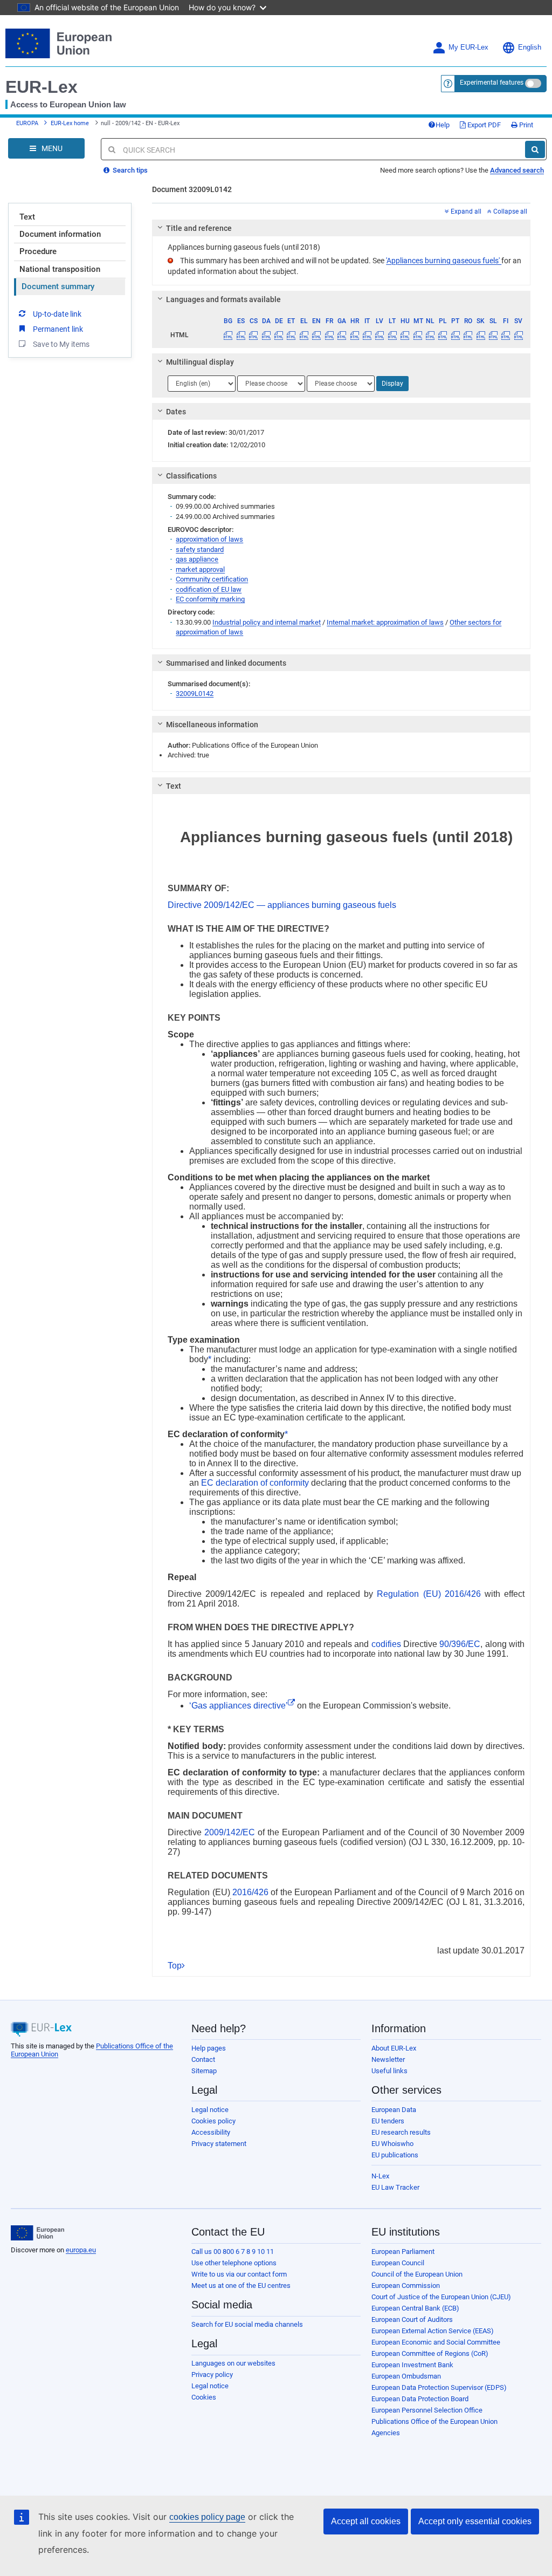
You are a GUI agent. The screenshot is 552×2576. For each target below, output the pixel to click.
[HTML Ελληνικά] (304, 335)
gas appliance (197, 559)
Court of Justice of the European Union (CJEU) (441, 2297)
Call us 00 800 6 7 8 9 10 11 (233, 2252)
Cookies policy (213, 2121)
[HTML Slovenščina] (493, 335)
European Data (394, 2110)
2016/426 (250, 1892)
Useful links (389, 2071)
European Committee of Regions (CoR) (430, 2353)
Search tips (129, 170)
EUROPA (27, 123)
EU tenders (388, 2121)
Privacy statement (219, 2144)
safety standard (200, 549)
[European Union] (37, 2233)
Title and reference (199, 228)
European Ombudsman (406, 2376)
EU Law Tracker (395, 2187)
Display (392, 384)
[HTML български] (228, 335)
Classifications (191, 476)
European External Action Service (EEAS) (433, 2331)
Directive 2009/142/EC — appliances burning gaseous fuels (282, 905)
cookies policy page (207, 2517)
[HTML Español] (241, 335)
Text (27, 217)
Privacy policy (212, 2375)
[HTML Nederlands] (430, 335)
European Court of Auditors (412, 2319)
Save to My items (61, 344)
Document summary (58, 286)
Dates (176, 412)
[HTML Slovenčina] (480, 335)
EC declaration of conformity (255, 1483)
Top (175, 1966)
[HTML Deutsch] (279, 335)
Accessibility (211, 2132)
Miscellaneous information (212, 725)
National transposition (60, 269)
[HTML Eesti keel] (291, 335)
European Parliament (403, 2252)
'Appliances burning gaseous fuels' (444, 261)
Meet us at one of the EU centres (241, 2285)
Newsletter (388, 2059)
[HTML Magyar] (405, 335)
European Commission (406, 2285)
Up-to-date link (57, 314)
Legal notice (210, 2110)
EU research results (401, 2132)
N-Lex (380, 2176)
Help (443, 125)
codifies (386, 1644)
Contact (203, 2059)
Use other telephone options (234, 2263)
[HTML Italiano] (367, 335)
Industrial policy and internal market (267, 622)
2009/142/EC (230, 1832)
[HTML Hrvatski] (354, 335)
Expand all (465, 211)
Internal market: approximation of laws (385, 622)
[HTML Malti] (417, 335)
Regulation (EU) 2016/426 (429, 1594)
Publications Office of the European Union (434, 2421)
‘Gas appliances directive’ (239, 1706)
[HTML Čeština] (253, 335)
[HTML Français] (329, 335)
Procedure (38, 251)
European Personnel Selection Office (427, 2410)
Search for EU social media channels (247, 2324)
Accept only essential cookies (475, 2521)
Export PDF (483, 125)
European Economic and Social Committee (436, 2342)
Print (525, 125)
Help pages (209, 2048)
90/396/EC (460, 1644)
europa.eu (81, 2250)
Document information (60, 234)
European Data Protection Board (420, 2399)
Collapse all (509, 211)
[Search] (535, 149)
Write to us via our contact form (239, 2274)
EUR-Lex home (70, 123)
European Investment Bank (412, 2365)
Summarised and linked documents (226, 663)
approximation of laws (209, 539)
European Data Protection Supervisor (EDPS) (439, 2387)
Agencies (386, 2433)
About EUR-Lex (394, 2048)
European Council (398, 2263)
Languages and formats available (223, 299)
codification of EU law (209, 589)
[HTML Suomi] (506, 335)
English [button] (530, 47)
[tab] (341, 228)
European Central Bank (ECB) (415, 2308)
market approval (200, 569)
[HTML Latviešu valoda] (379, 335)
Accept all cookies (366, 2521)
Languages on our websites (233, 2363)
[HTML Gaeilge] (342, 335)
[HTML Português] (456, 335)
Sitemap (204, 2071)
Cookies (204, 2397)
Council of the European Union (417, 2274)
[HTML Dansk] (266, 335)
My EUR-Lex (468, 47)
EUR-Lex (42, 87)
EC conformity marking (210, 599)
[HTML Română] (468, 335)
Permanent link (58, 329)
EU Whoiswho (392, 2144)
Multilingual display (200, 362)
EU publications (395, 2155)
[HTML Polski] (443, 335)
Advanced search (517, 170)
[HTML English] (316, 335)
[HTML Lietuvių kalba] (392, 335)
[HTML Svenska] (519, 335)
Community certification (212, 579)
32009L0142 (195, 693)
